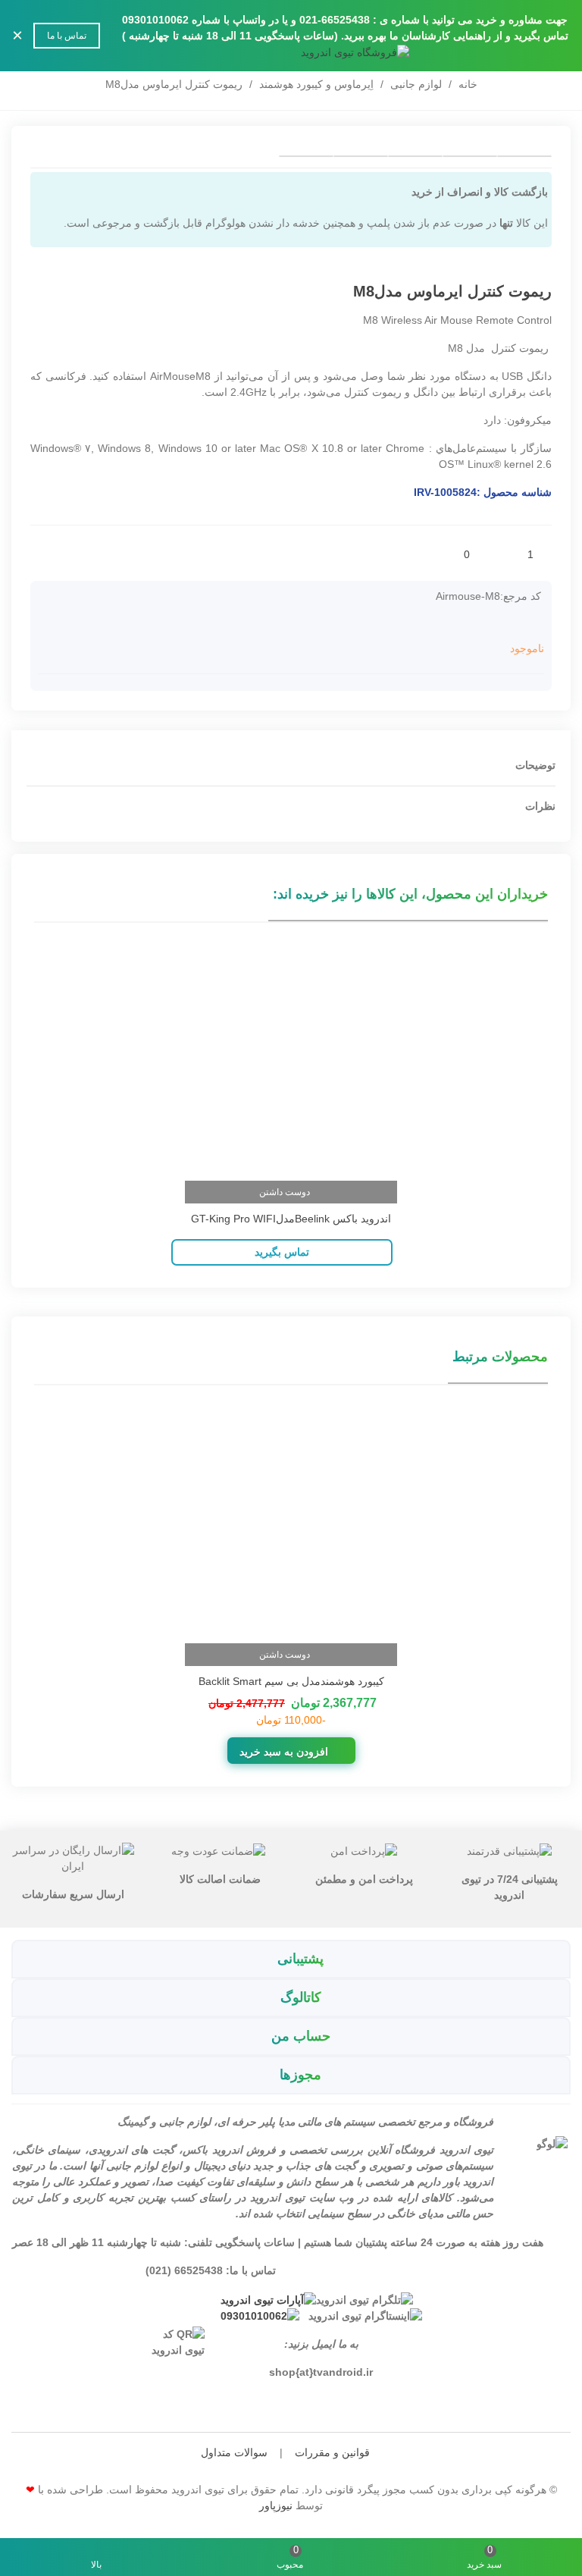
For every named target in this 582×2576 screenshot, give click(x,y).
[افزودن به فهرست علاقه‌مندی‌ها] (508, 554)
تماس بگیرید (282, 1252)
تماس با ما (67, 36)
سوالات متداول (234, 2452)
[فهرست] (556, 52)
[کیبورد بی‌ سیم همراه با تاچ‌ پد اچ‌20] (42, 293)
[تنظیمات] (26, 52)
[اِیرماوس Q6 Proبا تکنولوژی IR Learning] (64, 293)
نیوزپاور (276, 2505)
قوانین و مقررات (332, 2452)
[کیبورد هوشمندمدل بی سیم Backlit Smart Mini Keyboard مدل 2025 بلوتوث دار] (291, 1522)
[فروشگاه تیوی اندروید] (291, 52)
